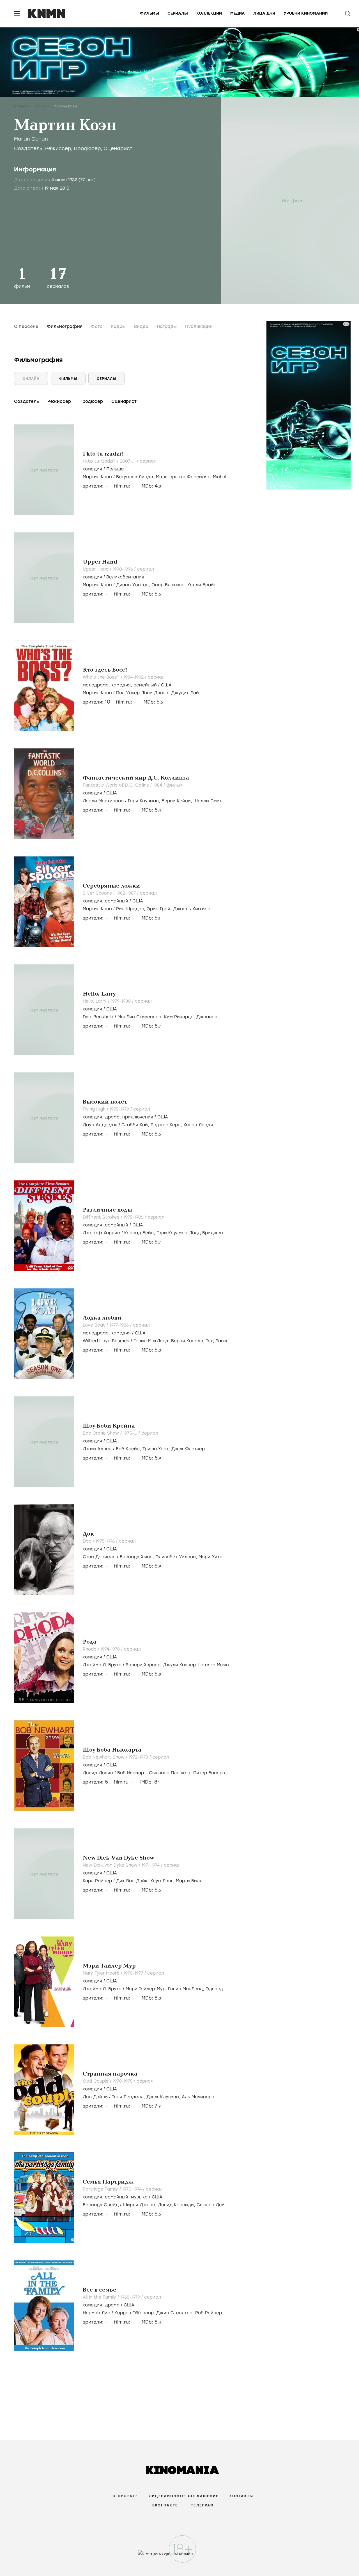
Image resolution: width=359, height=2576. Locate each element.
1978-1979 (120, 1109)
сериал (148, 461)
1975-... (131, 1433)
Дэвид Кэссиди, (177, 2205)
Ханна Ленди (198, 1125)
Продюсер (87, 148)
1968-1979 (131, 2297)
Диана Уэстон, (134, 585)
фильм (174, 785)
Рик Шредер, (131, 909)
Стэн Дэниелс (99, 1557)
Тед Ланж (217, 1341)
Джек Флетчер (188, 1449)
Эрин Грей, (160, 909)
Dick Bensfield (98, 1017)
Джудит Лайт (186, 693)
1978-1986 (134, 1217)
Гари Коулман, (145, 801)
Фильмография (65, 327)
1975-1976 (106, 1541)
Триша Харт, (157, 1449)
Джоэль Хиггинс (192, 909)
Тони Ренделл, (129, 2097)
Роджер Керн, (167, 1125)
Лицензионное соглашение (184, 2496)
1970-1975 (123, 2081)
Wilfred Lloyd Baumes (106, 1341)
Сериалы (178, 13)
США (166, 685)
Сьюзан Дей (211, 2205)
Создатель (28, 148)
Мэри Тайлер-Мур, (147, 1989)
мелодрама (96, 685)
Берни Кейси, (178, 801)
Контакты (241, 2496)
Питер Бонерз (209, 1773)
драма (112, 1117)
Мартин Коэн (97, 477)
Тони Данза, (157, 693)
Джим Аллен (97, 1449)
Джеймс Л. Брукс (102, 1665)
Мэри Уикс (210, 1557)
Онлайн (31, 379)
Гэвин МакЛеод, (152, 1341)
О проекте (125, 2496)
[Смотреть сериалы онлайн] (180, 2556)
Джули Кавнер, (181, 1665)
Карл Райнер (97, 1881)
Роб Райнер (209, 2313)
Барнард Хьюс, (138, 1557)
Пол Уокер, (129, 693)
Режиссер (58, 148)
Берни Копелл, (188, 1341)
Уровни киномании (306, 13)
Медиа (238, 13)
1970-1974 (133, 2189)
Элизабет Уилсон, (177, 1557)
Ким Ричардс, (180, 1017)
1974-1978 (111, 1649)
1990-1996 (124, 569)
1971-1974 (151, 1865)
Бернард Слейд (101, 2205)
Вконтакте (165, 2505)
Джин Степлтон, (176, 2313)
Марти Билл (189, 1881)
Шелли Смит (208, 801)
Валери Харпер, (144, 1665)
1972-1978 (139, 1757)
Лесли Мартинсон (103, 801)
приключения (138, 1117)
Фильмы (149, 13)
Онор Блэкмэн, (169, 585)
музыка (139, 2197)
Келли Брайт (202, 585)
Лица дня (264, 13)
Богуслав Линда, (136, 477)
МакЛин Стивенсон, (141, 1017)
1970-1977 (134, 1973)
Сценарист (118, 148)
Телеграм (202, 2505)
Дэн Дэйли (95, 2097)
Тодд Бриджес (207, 1233)
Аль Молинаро (198, 2097)
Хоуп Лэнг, (163, 1881)
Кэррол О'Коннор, (135, 2313)
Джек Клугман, (164, 2097)
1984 (158, 785)
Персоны (41, 106)
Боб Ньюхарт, (133, 1773)
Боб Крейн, (129, 1449)
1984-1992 (134, 677)
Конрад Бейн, (140, 1233)
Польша (115, 469)
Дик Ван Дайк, (133, 1881)
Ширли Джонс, (140, 2205)
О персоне (26, 327)
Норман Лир (96, 2313)
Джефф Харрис (101, 1233)
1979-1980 (121, 1001)
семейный (145, 685)
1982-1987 (127, 893)
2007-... (128, 461)
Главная (21, 106)
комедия (92, 469)
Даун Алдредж (100, 1125)
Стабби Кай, (136, 1125)
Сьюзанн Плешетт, (171, 1773)
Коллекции (209, 13)
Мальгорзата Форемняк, (184, 477)
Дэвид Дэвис (98, 1773)
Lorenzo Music (214, 1665)
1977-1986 (120, 1325)
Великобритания (125, 577)
